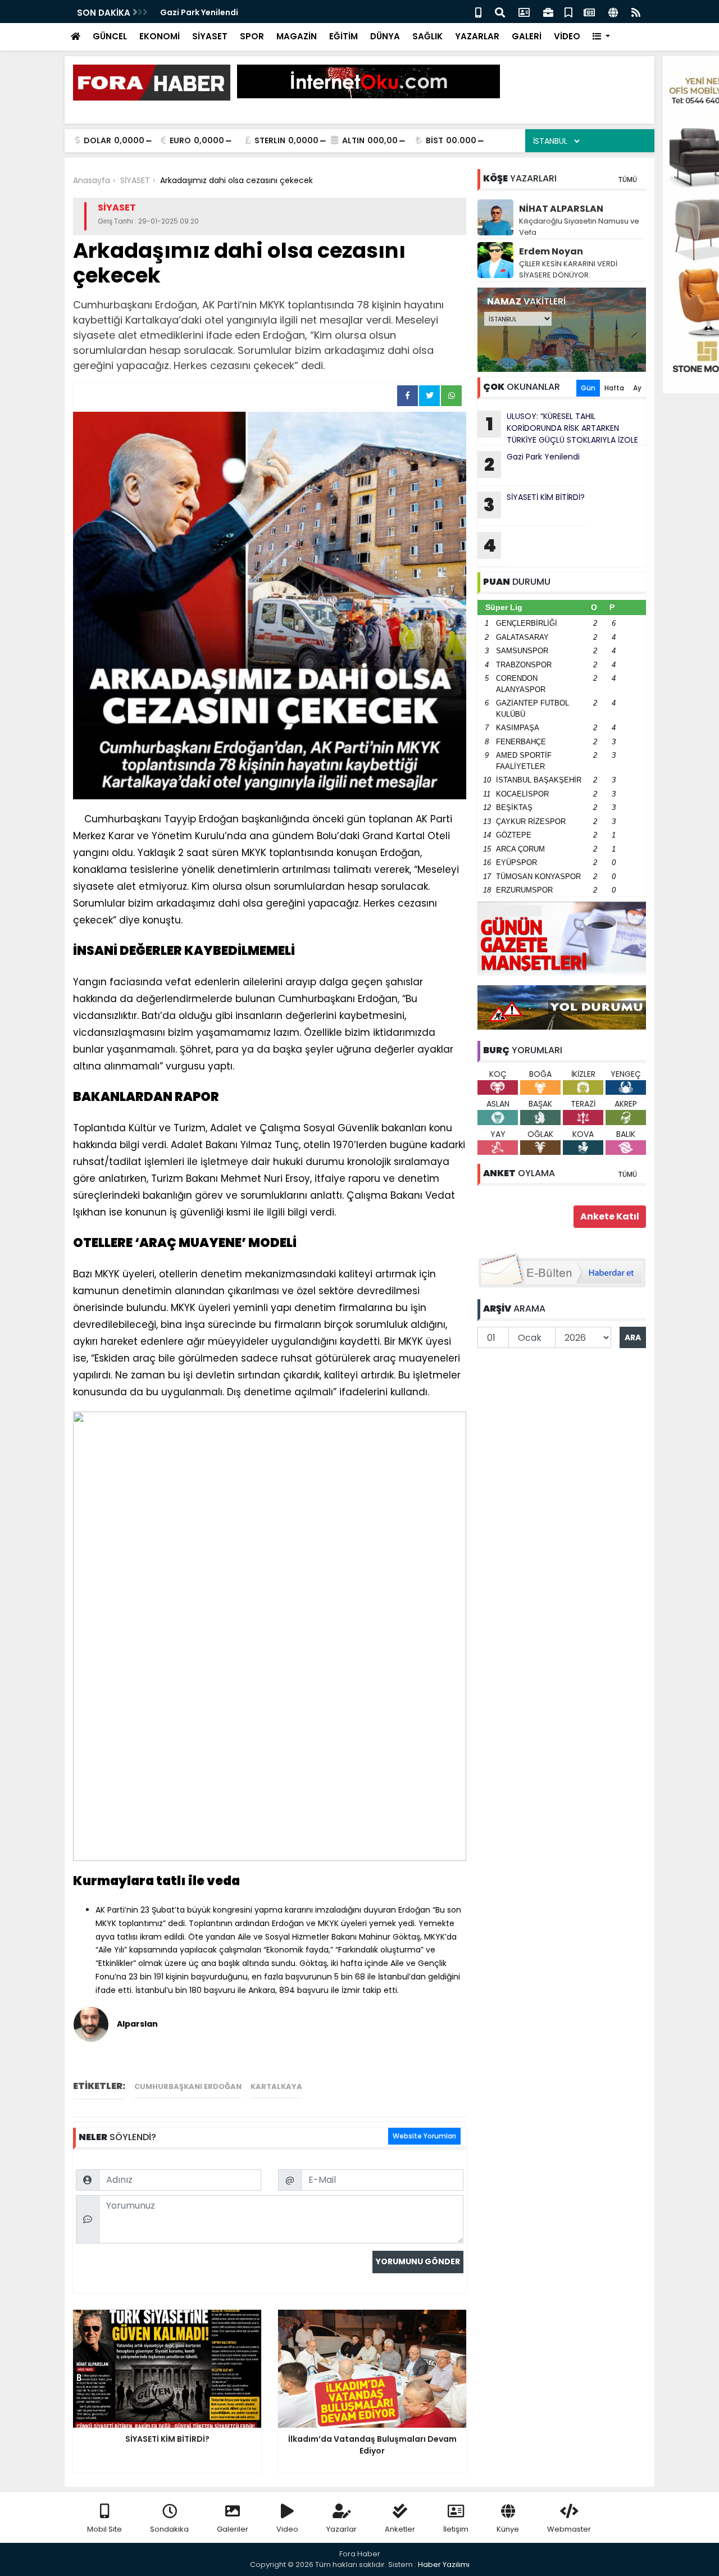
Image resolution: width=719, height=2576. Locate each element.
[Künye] (613, 12)
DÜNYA (385, 36)
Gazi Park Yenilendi (199, 12)
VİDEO (567, 36)
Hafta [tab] (614, 388)
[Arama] (500, 12)
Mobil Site (104, 2529)
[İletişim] (524, 12)
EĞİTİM (343, 36)
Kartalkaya (276, 2086)
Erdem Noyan (551, 251)
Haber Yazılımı (444, 2564)
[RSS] (636, 12)
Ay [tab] (637, 388)
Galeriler (233, 2529)
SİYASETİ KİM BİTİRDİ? (534, 504)
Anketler (400, 2529)
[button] (601, 37)
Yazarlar (342, 2529)
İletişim (456, 2529)
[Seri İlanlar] (568, 12)
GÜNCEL (110, 36)
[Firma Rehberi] (548, 12)
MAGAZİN (297, 36)
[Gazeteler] (589, 12)
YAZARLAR (477, 36)
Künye (508, 2529)
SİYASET (210, 36)
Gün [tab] (588, 388)
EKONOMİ (160, 36)
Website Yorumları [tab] (424, 2136)
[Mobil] (478, 12)
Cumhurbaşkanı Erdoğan (188, 2086)
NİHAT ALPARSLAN (561, 209)
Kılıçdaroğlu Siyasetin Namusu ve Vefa (579, 227)
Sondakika (169, 2529)
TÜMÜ (627, 179)
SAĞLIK (427, 36)
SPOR (252, 36)
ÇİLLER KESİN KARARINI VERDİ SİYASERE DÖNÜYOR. (568, 269)
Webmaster (569, 2529)
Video (287, 2529)
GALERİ (527, 36)
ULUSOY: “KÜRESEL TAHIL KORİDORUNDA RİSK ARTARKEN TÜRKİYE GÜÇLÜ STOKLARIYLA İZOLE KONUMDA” (558, 428)
